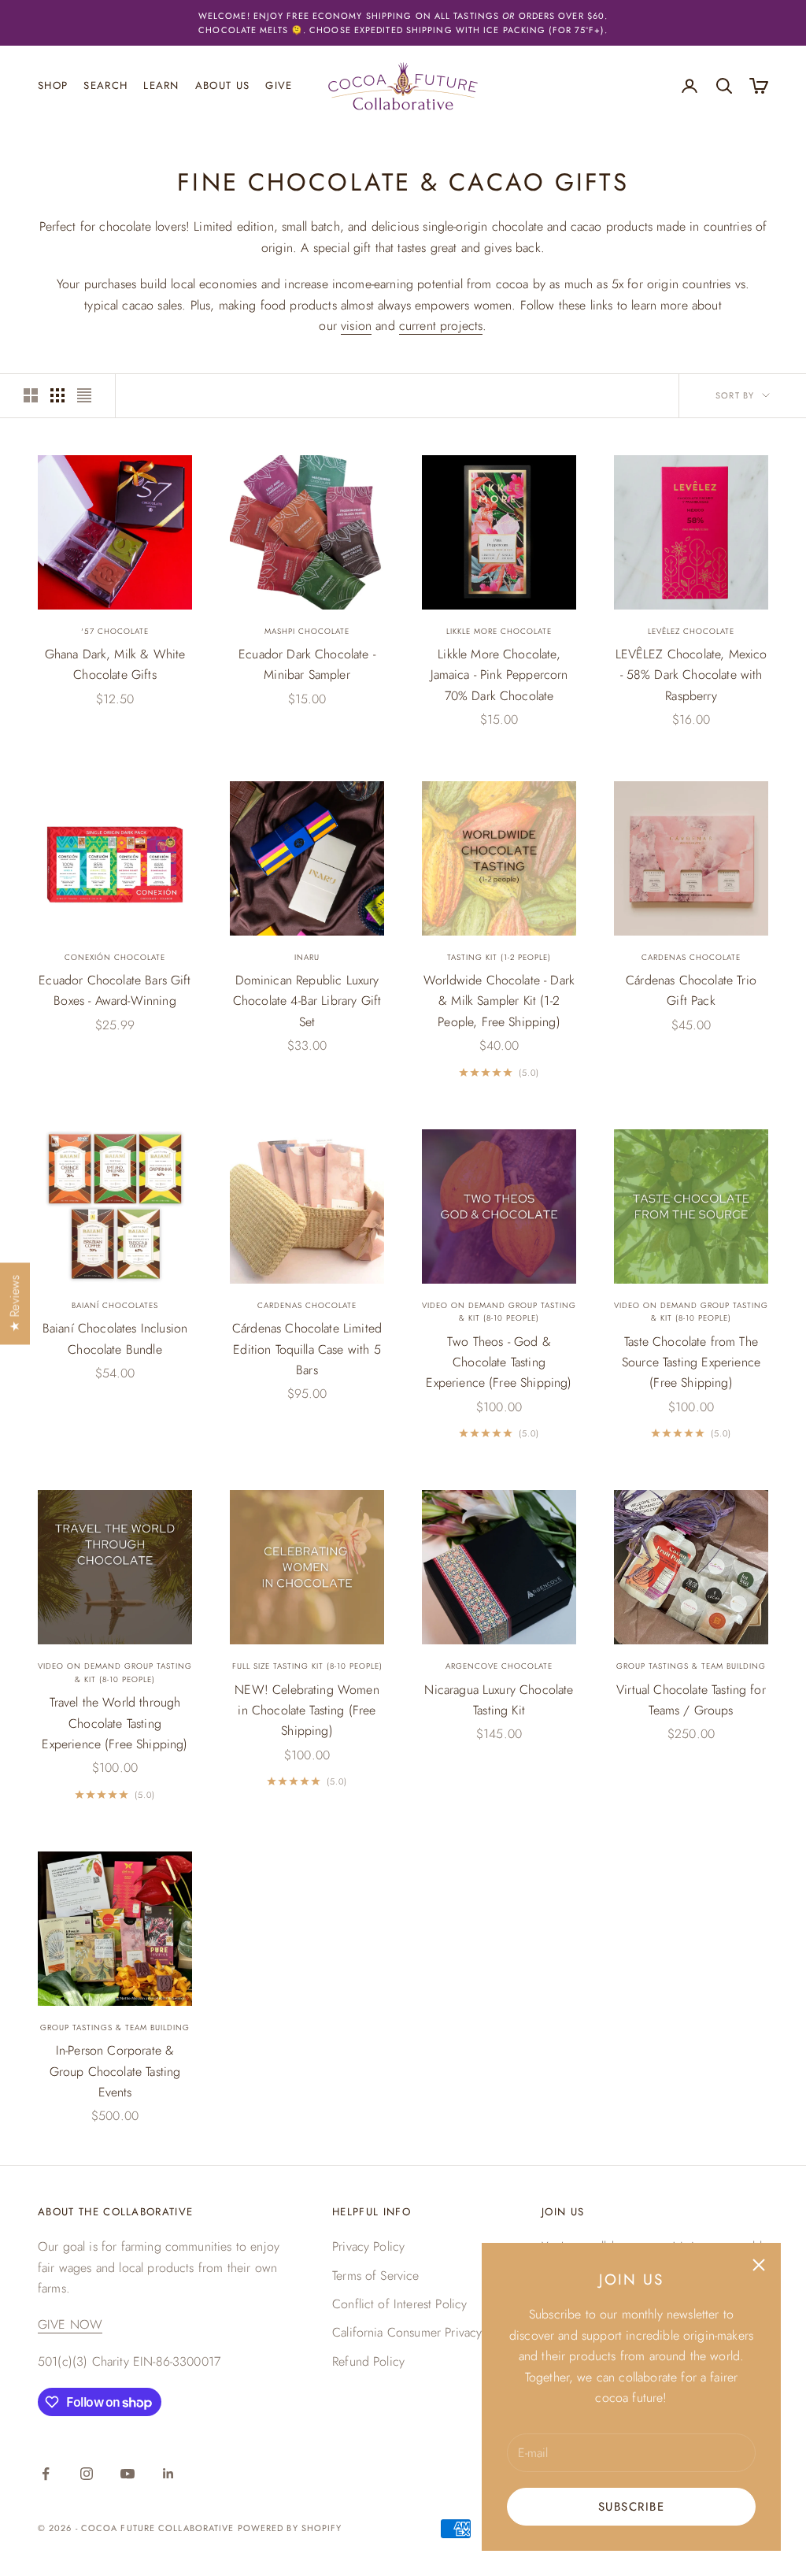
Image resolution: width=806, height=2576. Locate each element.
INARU (307, 957)
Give (279, 85)
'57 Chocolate (115, 631)
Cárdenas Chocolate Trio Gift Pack (691, 990)
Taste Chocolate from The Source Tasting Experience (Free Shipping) (691, 1362)
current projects (441, 326)
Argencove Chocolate (499, 1666)
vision (356, 326)
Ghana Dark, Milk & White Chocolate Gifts (115, 664)
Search (105, 85)
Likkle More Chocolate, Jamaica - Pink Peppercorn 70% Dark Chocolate (499, 675)
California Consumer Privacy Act (418, 2332)
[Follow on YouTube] (128, 2474)
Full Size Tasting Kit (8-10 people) (307, 1666)
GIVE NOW (70, 2324)
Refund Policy (368, 2361)
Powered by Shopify (290, 2528)
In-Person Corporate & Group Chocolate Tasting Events (115, 2071)
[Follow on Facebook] (46, 2474)
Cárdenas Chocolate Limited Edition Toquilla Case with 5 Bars (307, 1349)
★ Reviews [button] (15, 1303)
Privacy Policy (368, 2246)
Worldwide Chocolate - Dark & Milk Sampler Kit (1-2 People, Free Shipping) (499, 1001)
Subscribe (632, 2507)
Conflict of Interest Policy (399, 2304)
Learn (161, 85)
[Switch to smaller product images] (57, 395)
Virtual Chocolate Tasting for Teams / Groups (691, 1700)
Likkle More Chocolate (499, 631)
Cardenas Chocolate (691, 957)
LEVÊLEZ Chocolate (691, 631)
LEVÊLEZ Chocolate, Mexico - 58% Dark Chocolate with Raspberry (691, 675)
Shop (53, 85)
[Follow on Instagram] (87, 2474)
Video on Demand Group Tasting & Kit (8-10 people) (499, 1312)
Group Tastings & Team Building (691, 1666)
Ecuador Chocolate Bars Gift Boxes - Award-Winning (115, 990)
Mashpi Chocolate (307, 631)
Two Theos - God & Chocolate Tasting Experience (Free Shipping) (499, 1362)
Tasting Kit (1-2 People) (499, 957)
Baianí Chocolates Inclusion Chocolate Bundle (115, 1338)
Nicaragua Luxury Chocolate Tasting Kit (499, 1700)
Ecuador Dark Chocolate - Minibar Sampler (307, 664)
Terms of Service (376, 2276)
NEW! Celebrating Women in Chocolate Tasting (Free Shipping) (307, 1711)
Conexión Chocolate (115, 957)
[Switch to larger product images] (31, 395)
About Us (223, 85)
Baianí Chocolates (115, 1305)
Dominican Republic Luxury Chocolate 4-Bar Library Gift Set (307, 1001)
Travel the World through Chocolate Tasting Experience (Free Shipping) (115, 1723)
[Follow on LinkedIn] (168, 2474)
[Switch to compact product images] (84, 395)
